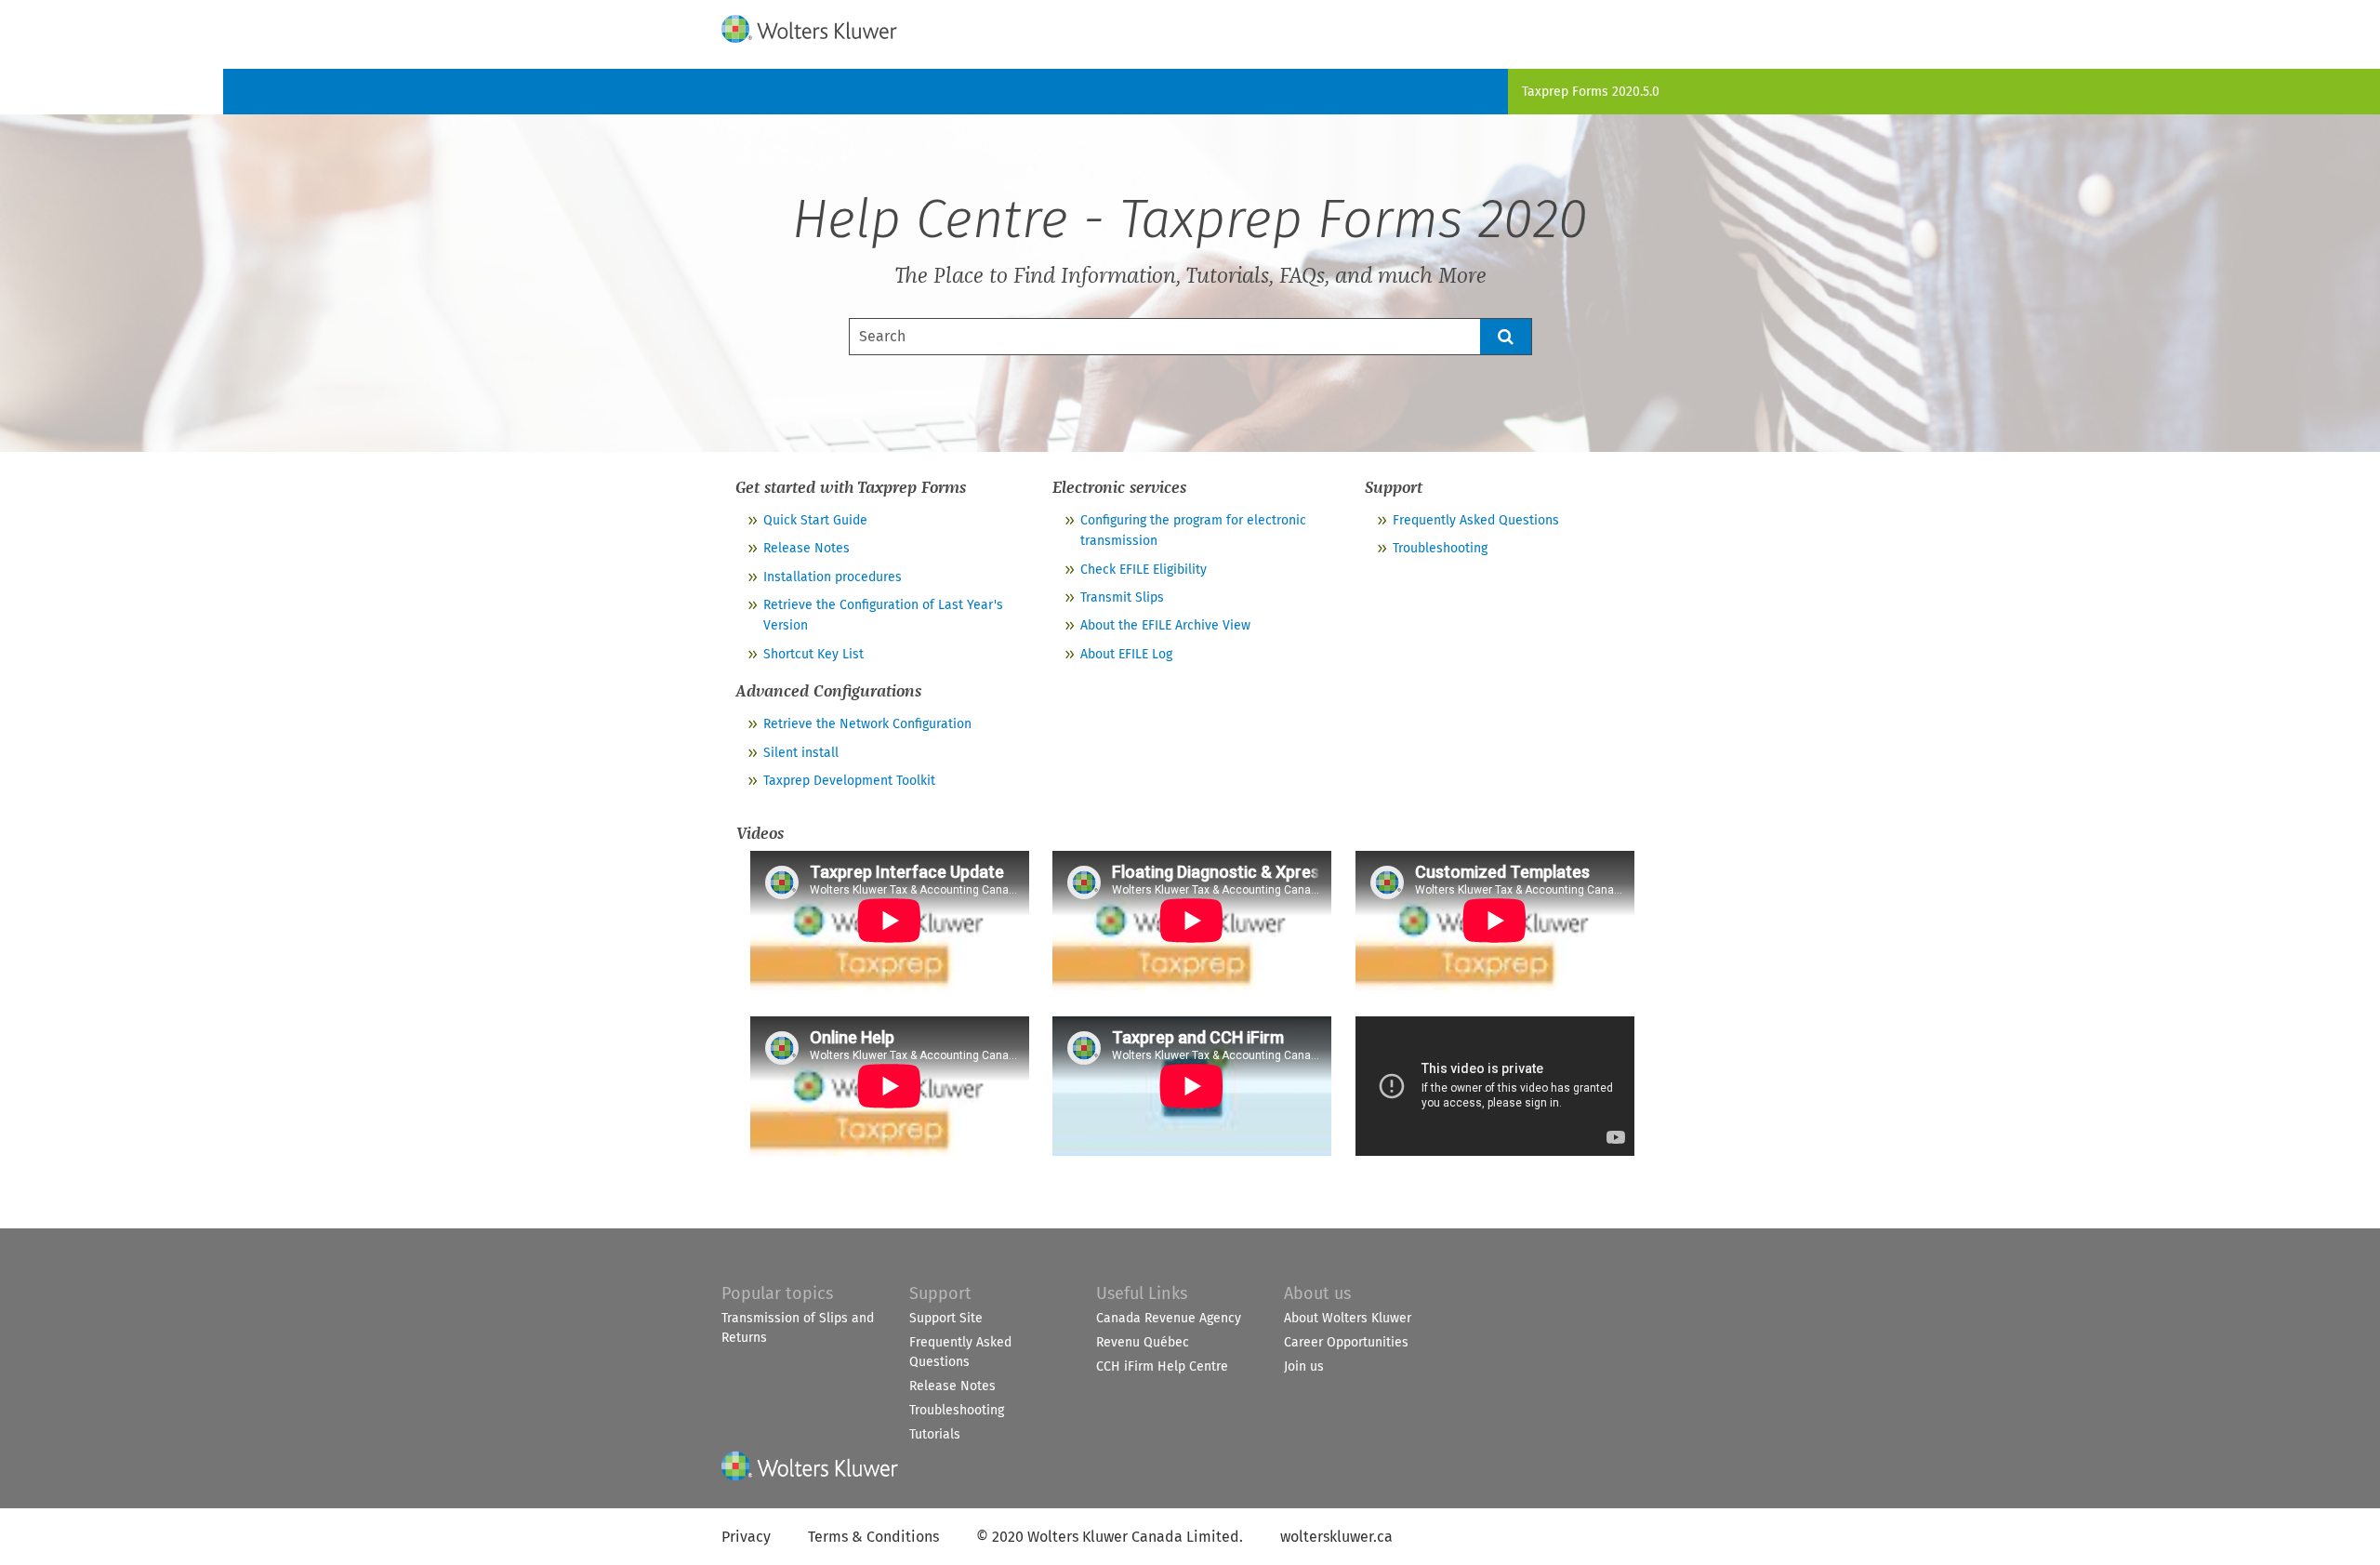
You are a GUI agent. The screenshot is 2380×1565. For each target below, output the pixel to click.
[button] (1506, 337)
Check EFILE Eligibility (1144, 570)
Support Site (946, 1318)
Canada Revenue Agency (1169, 1318)
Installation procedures (833, 577)
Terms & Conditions (873, 1537)
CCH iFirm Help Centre (1162, 1366)
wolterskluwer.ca (1336, 1537)
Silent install (801, 753)
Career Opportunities (1346, 1342)
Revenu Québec (1143, 1342)
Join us (1304, 1366)
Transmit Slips (1122, 597)
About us (1317, 1293)
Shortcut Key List (813, 654)
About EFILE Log (1126, 654)
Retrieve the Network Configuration (867, 724)
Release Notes (807, 548)
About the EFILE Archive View (1165, 625)
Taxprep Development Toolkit (849, 781)
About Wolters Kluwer (1348, 1318)
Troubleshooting (1440, 548)
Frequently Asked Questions (1476, 520)
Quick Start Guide (815, 520)
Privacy (746, 1537)
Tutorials (935, 1434)
